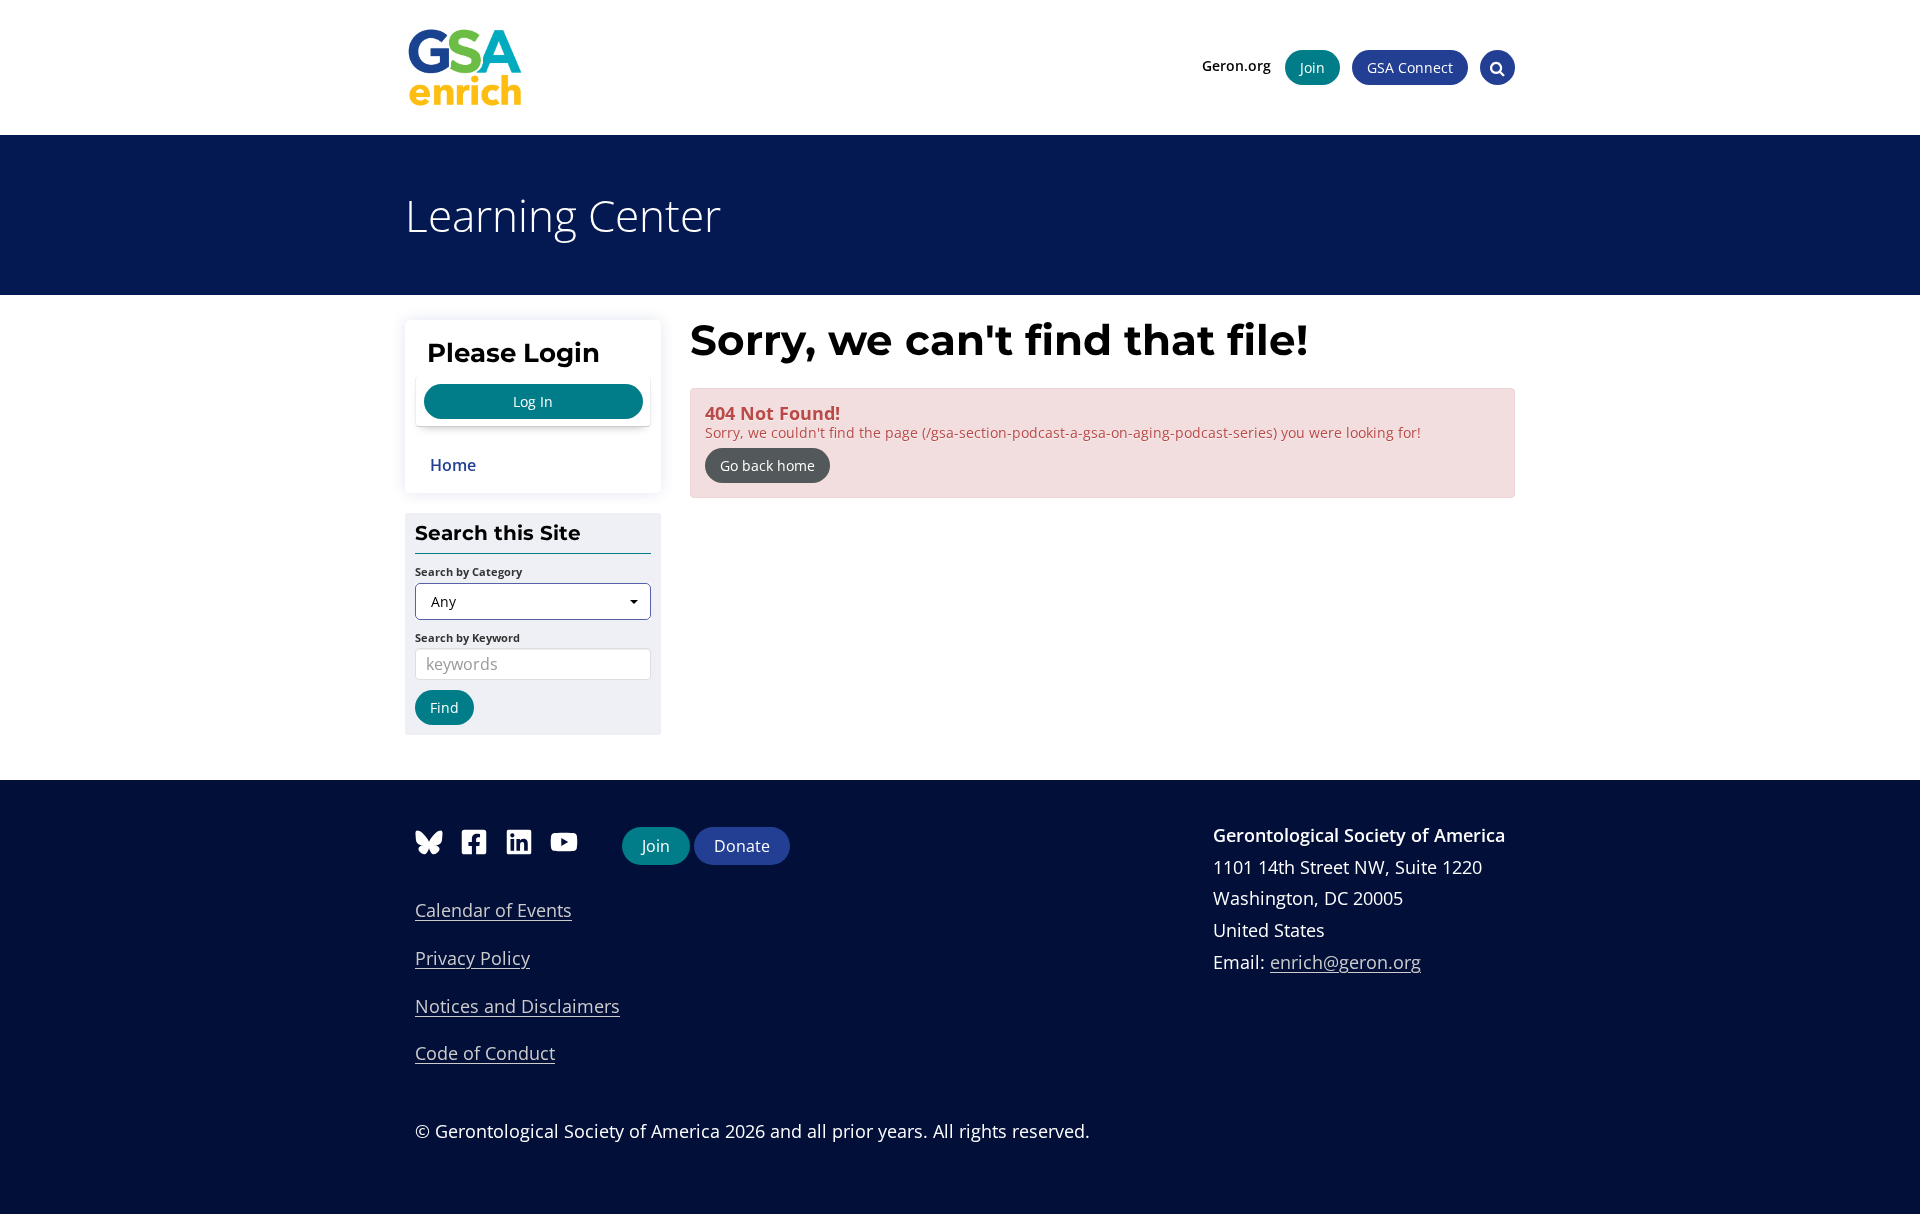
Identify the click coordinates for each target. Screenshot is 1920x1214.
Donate (742, 846)
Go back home (767, 465)
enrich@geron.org (1345, 962)
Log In (533, 401)
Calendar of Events (493, 910)
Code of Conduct (485, 1053)
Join (1312, 67)
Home (453, 465)
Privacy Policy (472, 958)
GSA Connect (1410, 67)
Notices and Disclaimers (517, 1006)
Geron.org (1236, 65)
